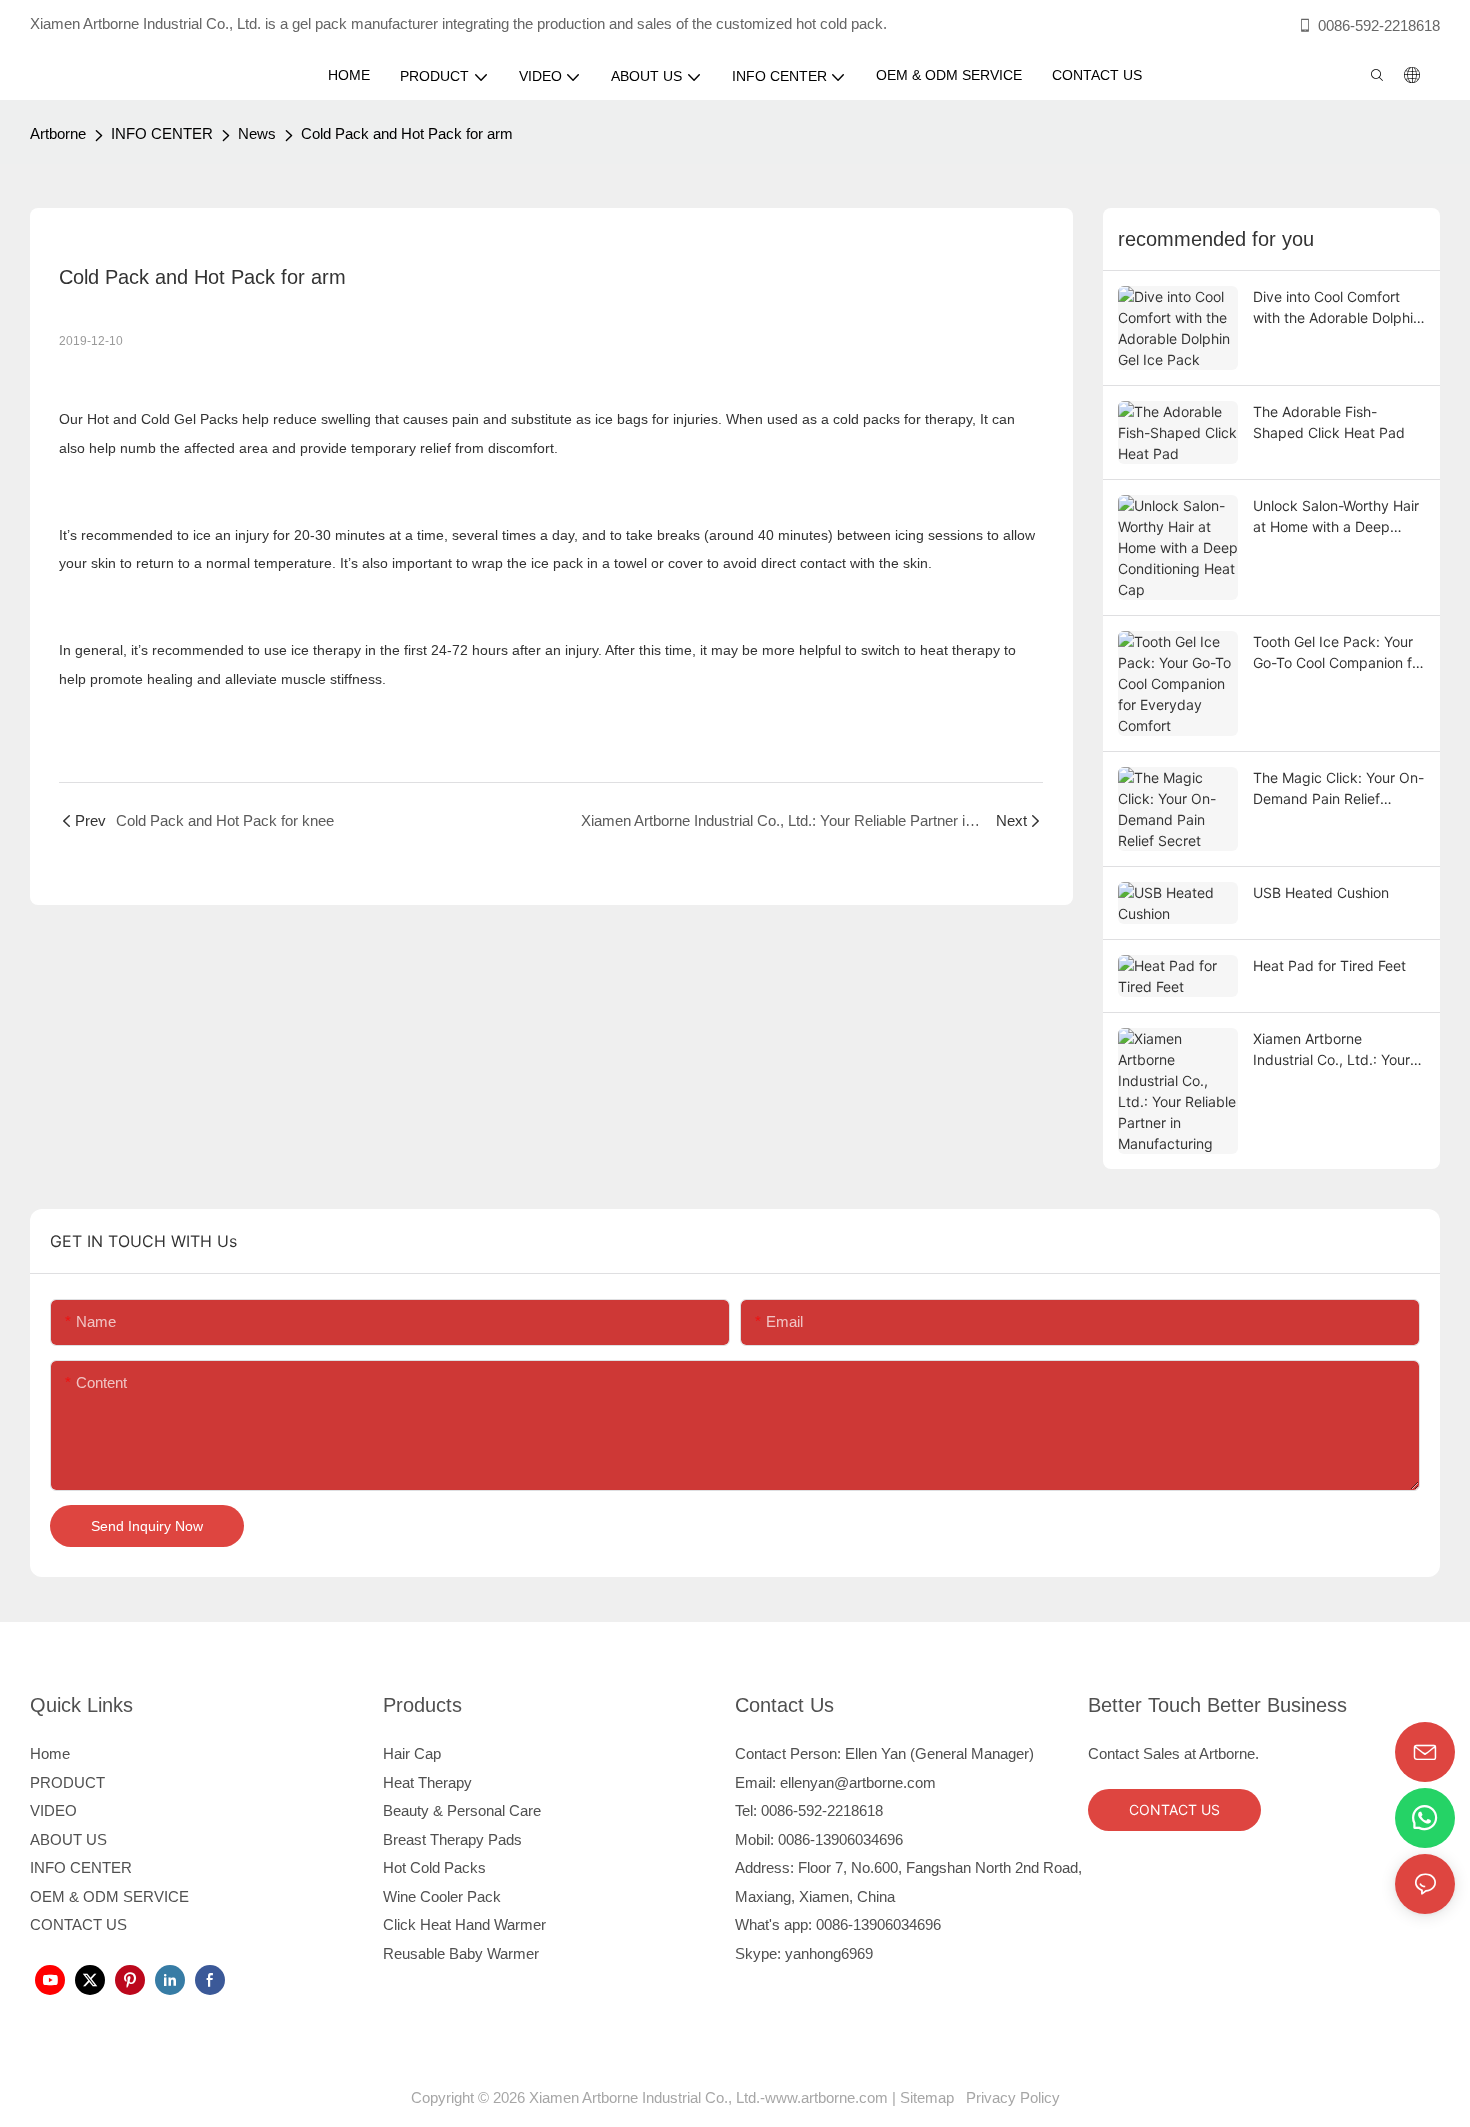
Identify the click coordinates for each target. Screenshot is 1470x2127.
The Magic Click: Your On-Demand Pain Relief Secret (1338, 789)
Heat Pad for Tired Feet (1329, 965)
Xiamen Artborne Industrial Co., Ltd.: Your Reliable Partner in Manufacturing (1331, 1050)
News (257, 133)
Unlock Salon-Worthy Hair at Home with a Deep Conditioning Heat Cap (1336, 517)
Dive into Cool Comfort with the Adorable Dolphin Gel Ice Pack (1337, 308)
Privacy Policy (1011, 2097)
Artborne (58, 133)
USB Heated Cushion (1321, 892)
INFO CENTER (162, 133)
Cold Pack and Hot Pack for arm (407, 133)
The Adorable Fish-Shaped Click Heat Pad (1329, 422)
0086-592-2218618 (1379, 25)
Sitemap (931, 2097)
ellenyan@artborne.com (858, 1782)
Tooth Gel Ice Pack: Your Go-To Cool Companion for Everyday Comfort (1339, 653)
